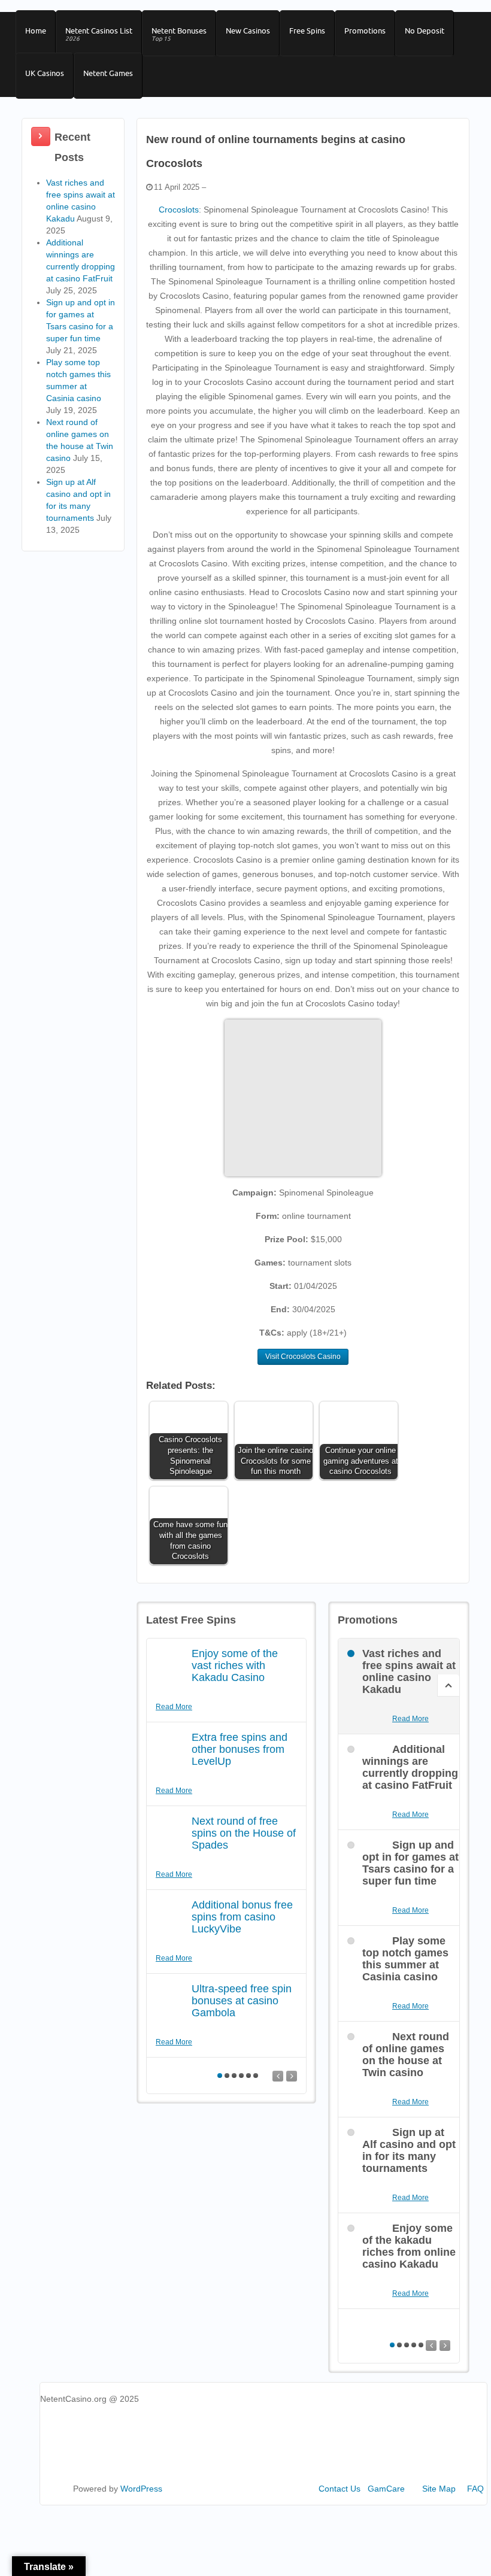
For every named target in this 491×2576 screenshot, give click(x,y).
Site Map (439, 2489)
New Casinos (248, 31)
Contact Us (340, 2489)
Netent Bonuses (179, 34)
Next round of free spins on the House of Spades (244, 1833)
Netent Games (108, 73)
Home (36, 31)
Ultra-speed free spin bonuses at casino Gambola (242, 2001)
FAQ (475, 2489)
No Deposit (425, 31)
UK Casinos (45, 73)
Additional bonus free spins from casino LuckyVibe (242, 1917)
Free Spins (307, 31)
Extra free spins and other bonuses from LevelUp (240, 1749)
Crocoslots (179, 210)
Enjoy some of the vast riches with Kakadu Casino (235, 1665)
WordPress (141, 2489)
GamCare (386, 2489)
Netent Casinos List (99, 34)
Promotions (365, 31)
